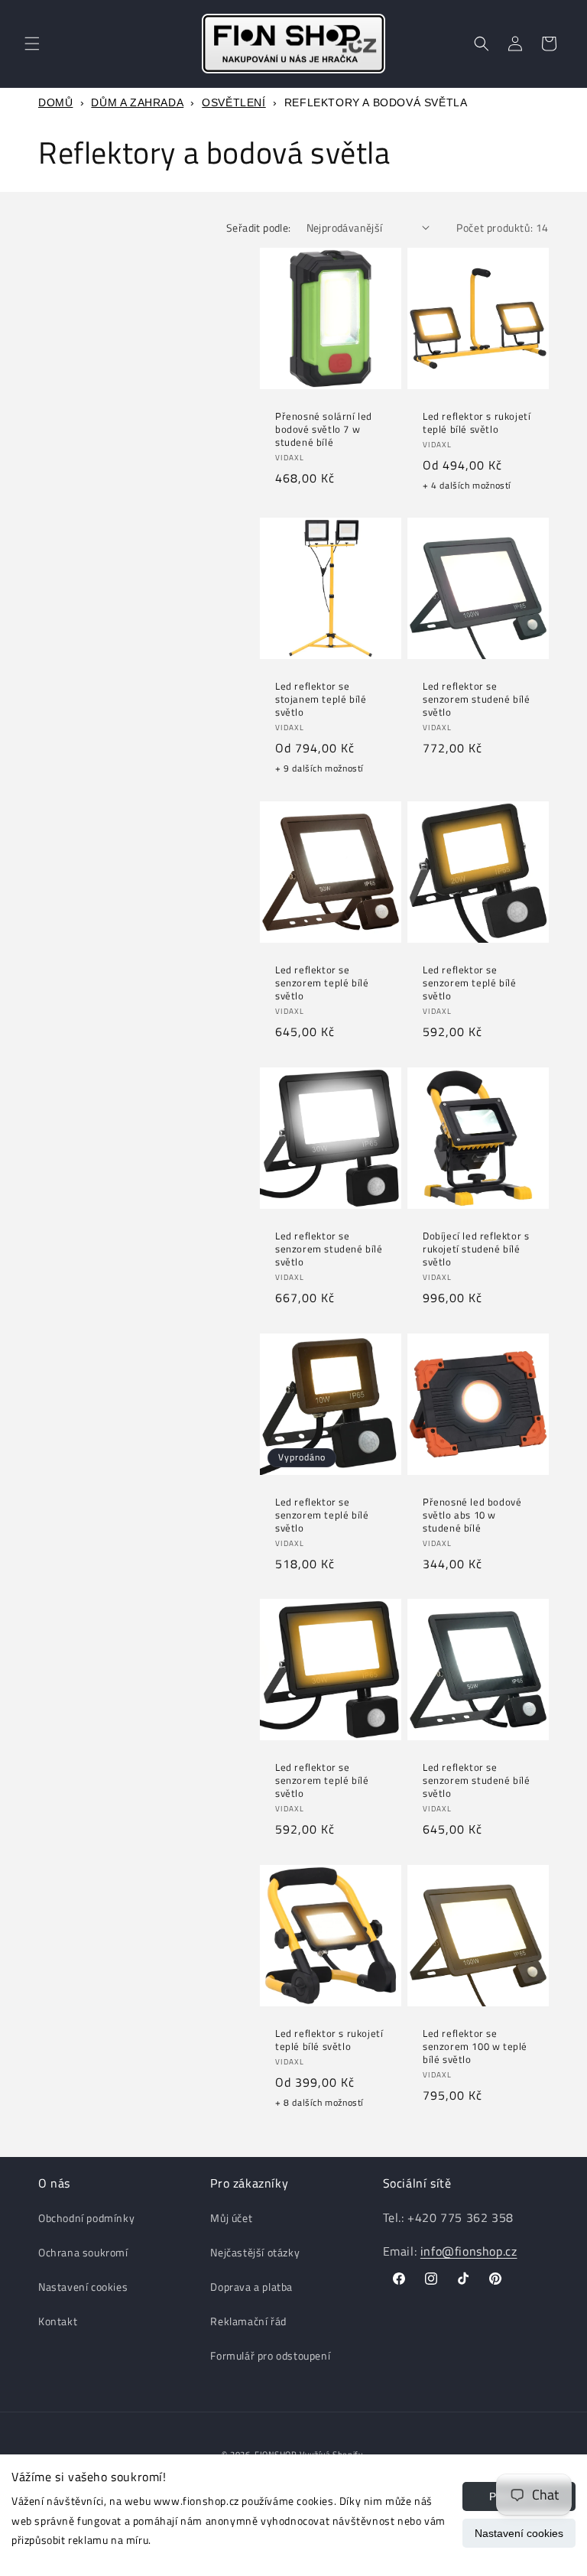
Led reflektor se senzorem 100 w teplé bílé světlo (475, 2047)
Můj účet (231, 2218)
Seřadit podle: (259, 227)
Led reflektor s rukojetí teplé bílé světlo (477, 423)
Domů (55, 102)
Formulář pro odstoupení (270, 2355)
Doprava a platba (251, 2287)
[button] (32, 44)
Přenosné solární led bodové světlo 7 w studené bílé (324, 429)
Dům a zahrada (137, 102)
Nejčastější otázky (255, 2252)
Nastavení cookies (519, 2533)
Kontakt (58, 2321)
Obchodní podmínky (86, 2218)
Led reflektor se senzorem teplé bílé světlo (322, 983)
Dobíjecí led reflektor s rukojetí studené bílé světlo (476, 1249)
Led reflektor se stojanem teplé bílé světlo (321, 699)
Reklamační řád (248, 2321)
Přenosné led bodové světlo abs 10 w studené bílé (472, 1515)
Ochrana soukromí (83, 2252)
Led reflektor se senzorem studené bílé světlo (477, 699)
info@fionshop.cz (469, 2251)
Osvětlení (234, 102)
